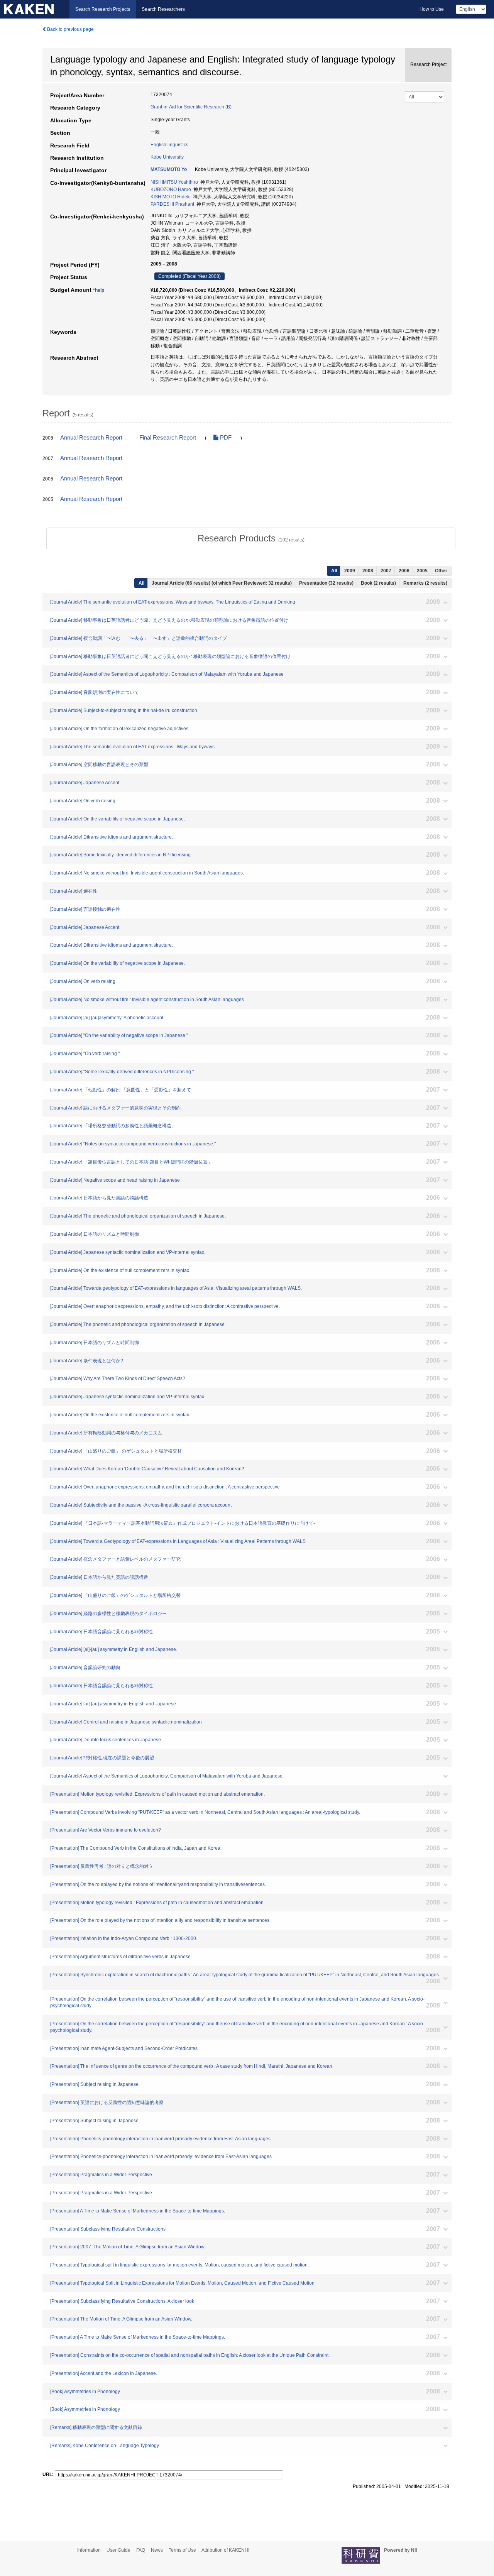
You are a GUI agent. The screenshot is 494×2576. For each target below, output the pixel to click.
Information (89, 2550)
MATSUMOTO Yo (169, 169)
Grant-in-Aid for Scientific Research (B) (191, 107)
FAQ (141, 2550)
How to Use (432, 9)
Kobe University (167, 157)
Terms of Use (182, 2550)
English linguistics (169, 145)
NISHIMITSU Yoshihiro (174, 182)
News (157, 2550)
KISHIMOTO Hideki (171, 197)
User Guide (118, 2550)
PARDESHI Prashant (172, 204)
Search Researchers (163, 9)
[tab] (251, 538)
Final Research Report (168, 438)
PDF (225, 438)
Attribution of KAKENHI (225, 2550)
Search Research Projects (103, 9)
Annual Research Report (91, 438)
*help (99, 290)
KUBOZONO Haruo (171, 189)
